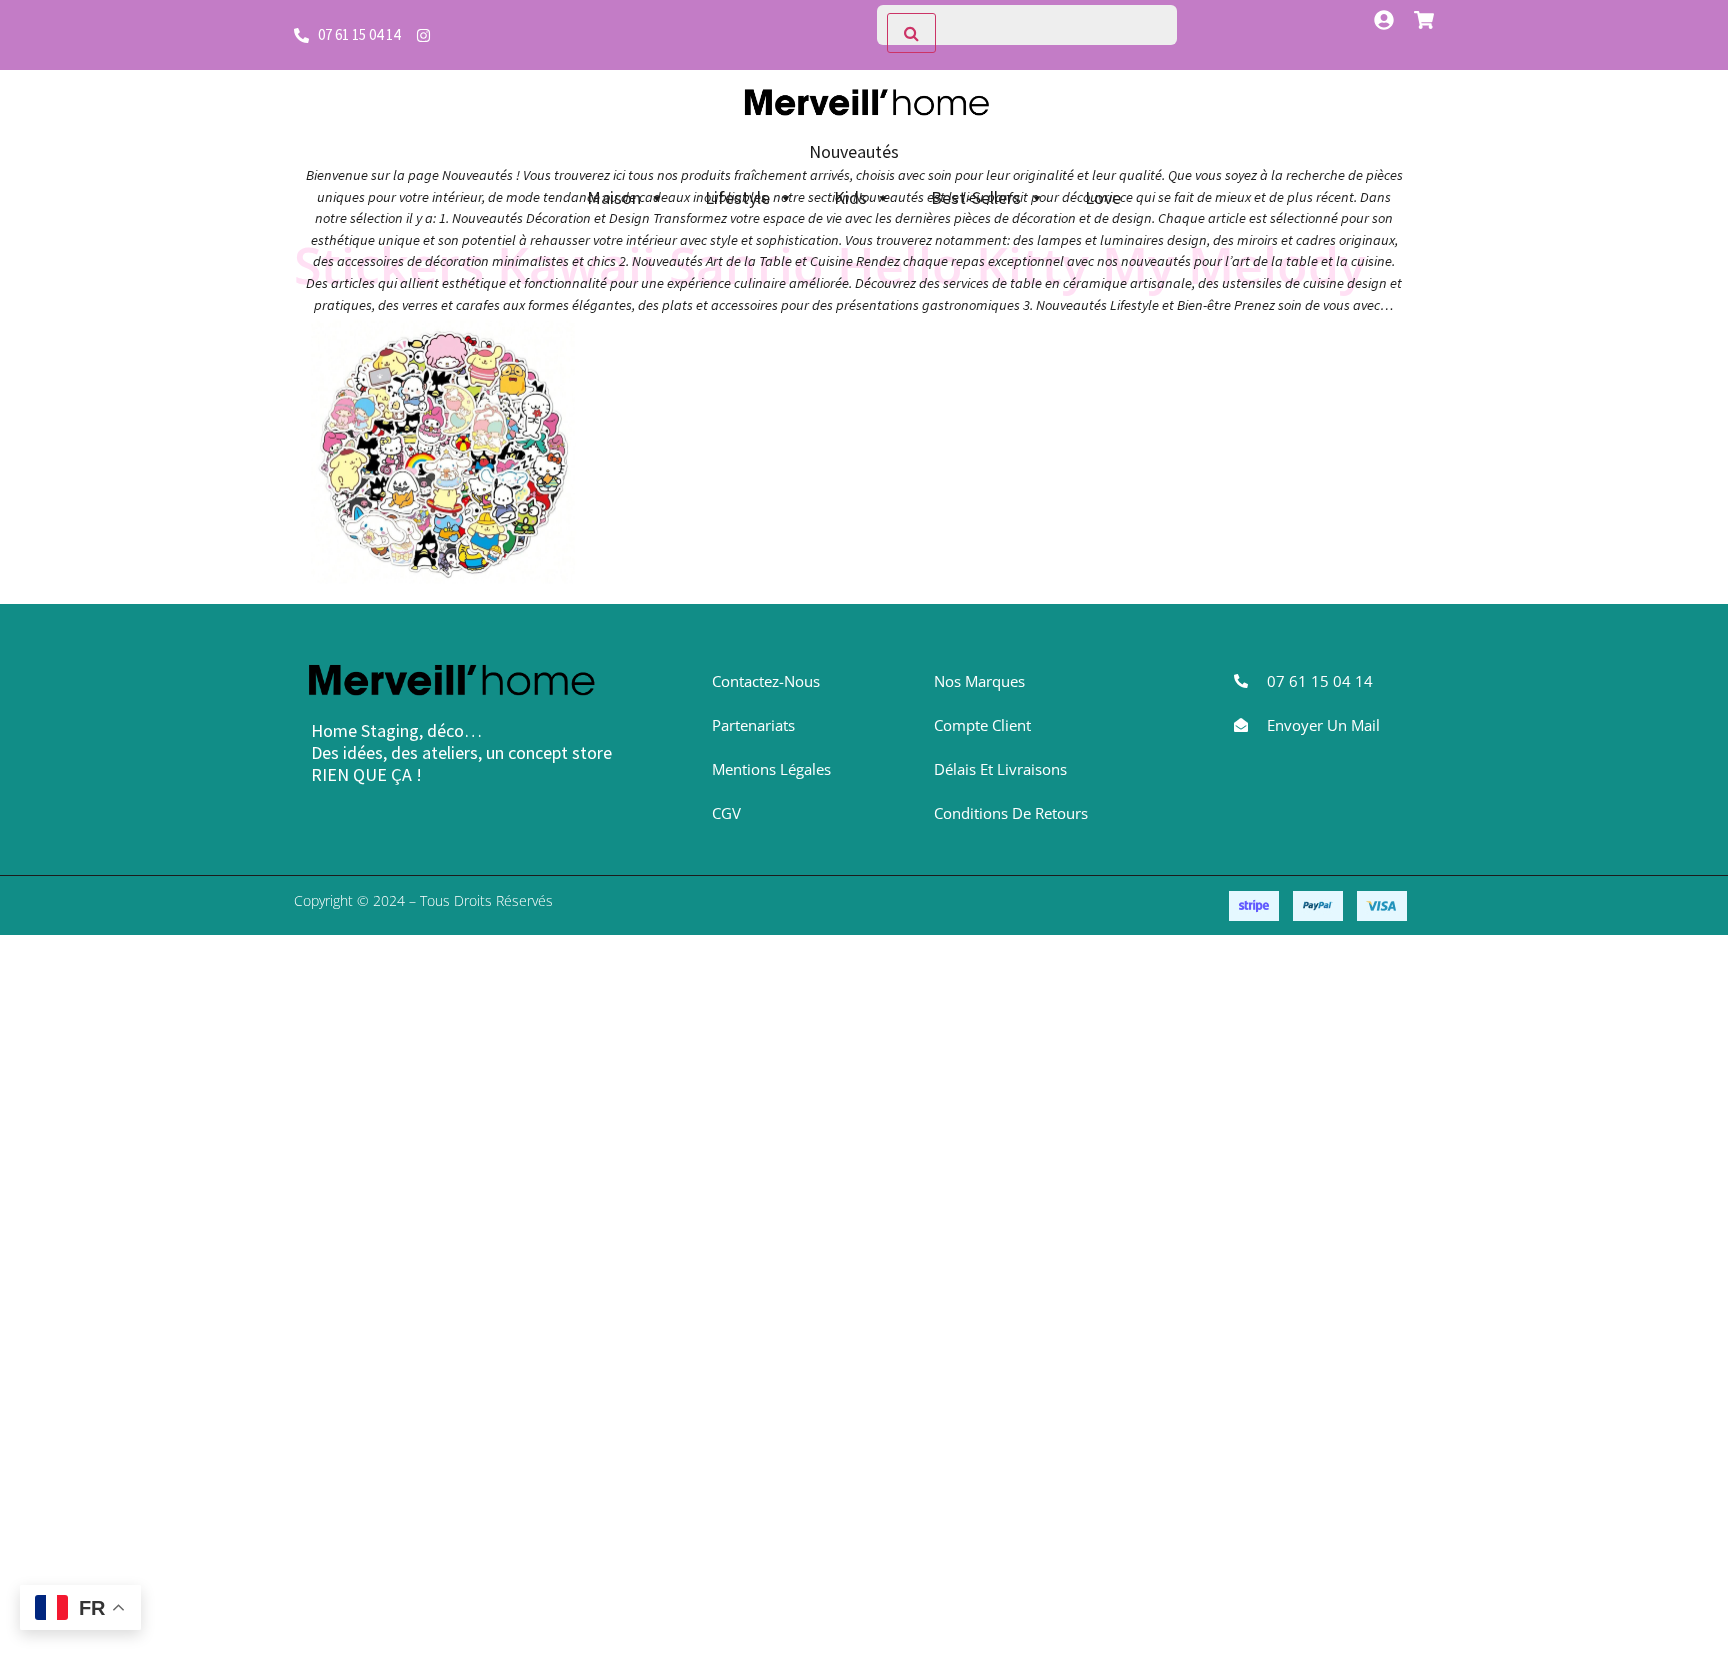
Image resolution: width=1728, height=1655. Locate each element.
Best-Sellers (976, 197)
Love (1103, 197)
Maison (614, 197)
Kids (850, 197)
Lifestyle (737, 197)
